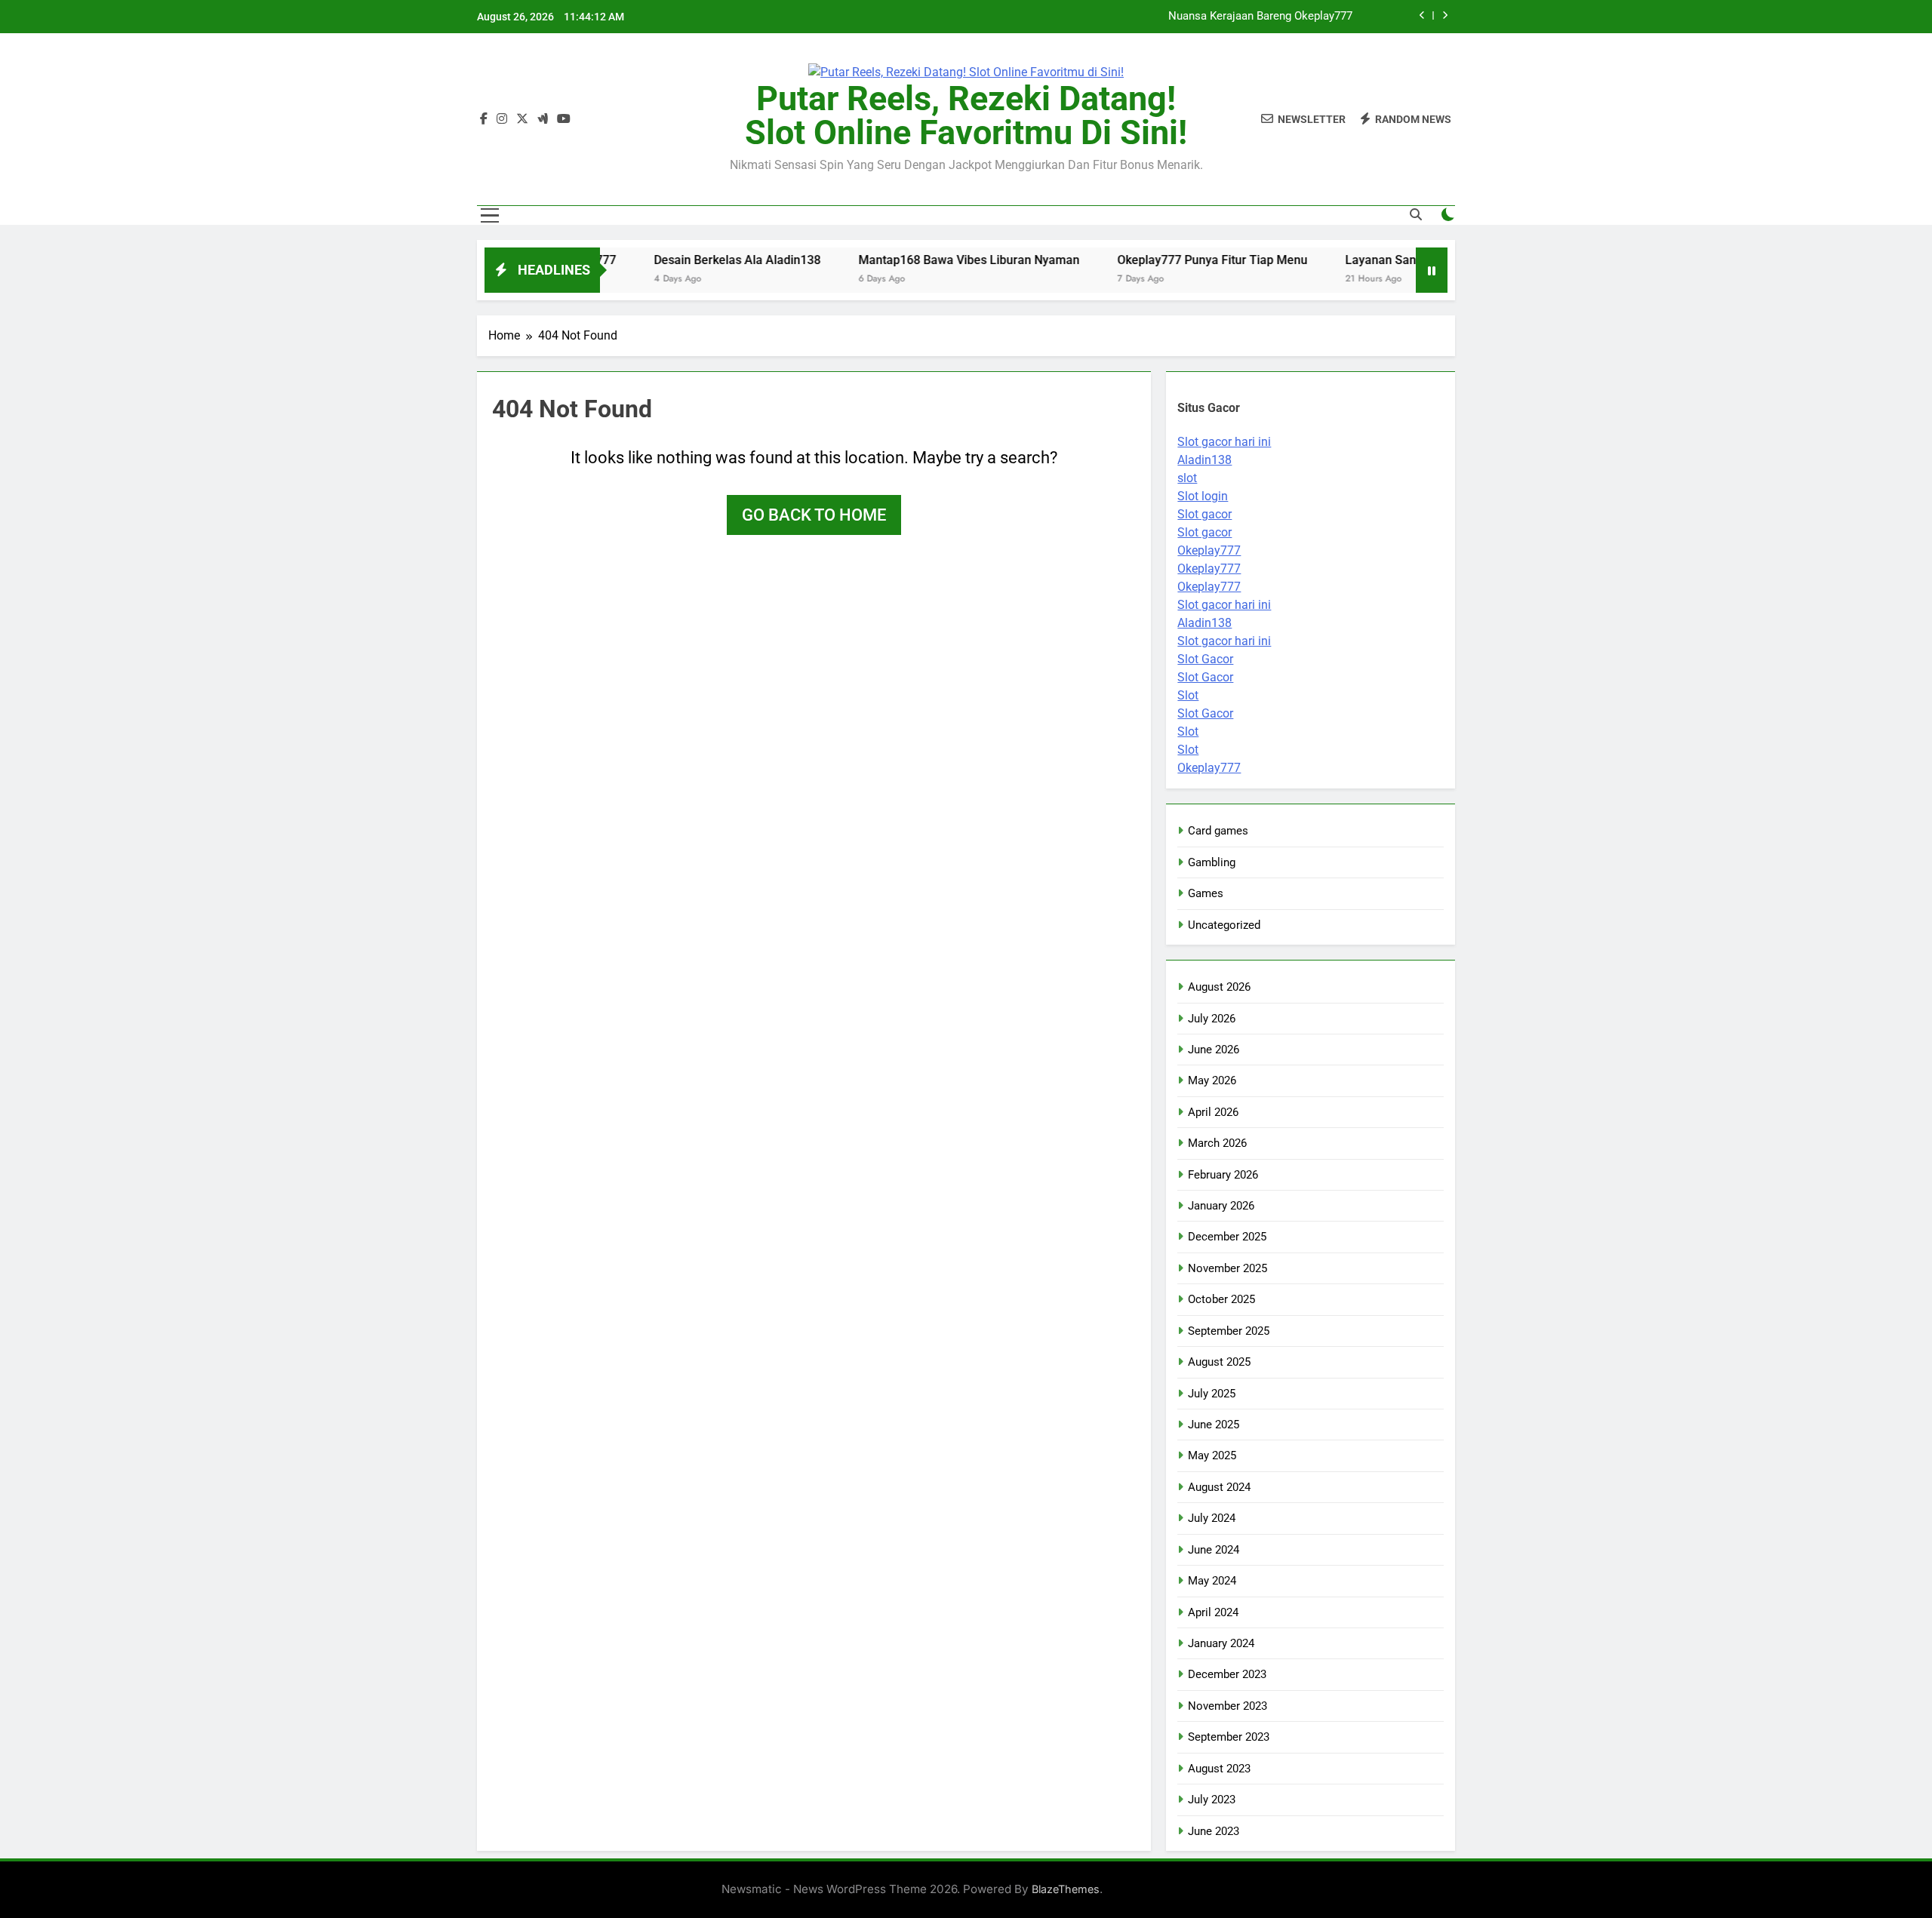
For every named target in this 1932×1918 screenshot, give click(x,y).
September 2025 (1229, 1331)
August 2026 (1219, 987)
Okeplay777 (1209, 550)
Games (1206, 893)
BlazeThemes (1066, 1889)
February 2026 (1223, 1175)
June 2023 (1214, 1831)
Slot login (1203, 496)
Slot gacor (1204, 514)
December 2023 (1227, 1674)
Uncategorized (1224, 925)
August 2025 (1219, 1362)
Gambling (1212, 862)
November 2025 (1227, 1268)
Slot (1188, 695)
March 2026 (1217, 1143)
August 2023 (1219, 1769)
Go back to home (814, 515)
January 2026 (1221, 1206)
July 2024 (1212, 1518)
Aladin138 (1204, 460)
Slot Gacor (1205, 659)
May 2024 (1212, 1581)
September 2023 (1229, 1737)
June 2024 (1214, 1550)
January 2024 (1221, 1643)
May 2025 (1212, 1455)
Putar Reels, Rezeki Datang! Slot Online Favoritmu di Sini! (966, 115)
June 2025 (1214, 1425)
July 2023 (1212, 1800)
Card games (1218, 831)
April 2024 (1213, 1612)
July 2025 (1212, 1394)
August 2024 (1219, 1487)
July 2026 (1212, 1019)
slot (1187, 478)
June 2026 (1214, 1050)
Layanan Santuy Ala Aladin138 (1367, 260)
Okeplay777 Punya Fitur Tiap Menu (1151, 260)
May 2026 (1212, 1080)
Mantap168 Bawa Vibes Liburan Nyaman (908, 260)
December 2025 (1227, 1237)
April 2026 (1213, 1112)
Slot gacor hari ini (1224, 442)
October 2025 (1221, 1299)
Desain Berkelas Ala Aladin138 (1275, 17)
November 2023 (1227, 1706)
